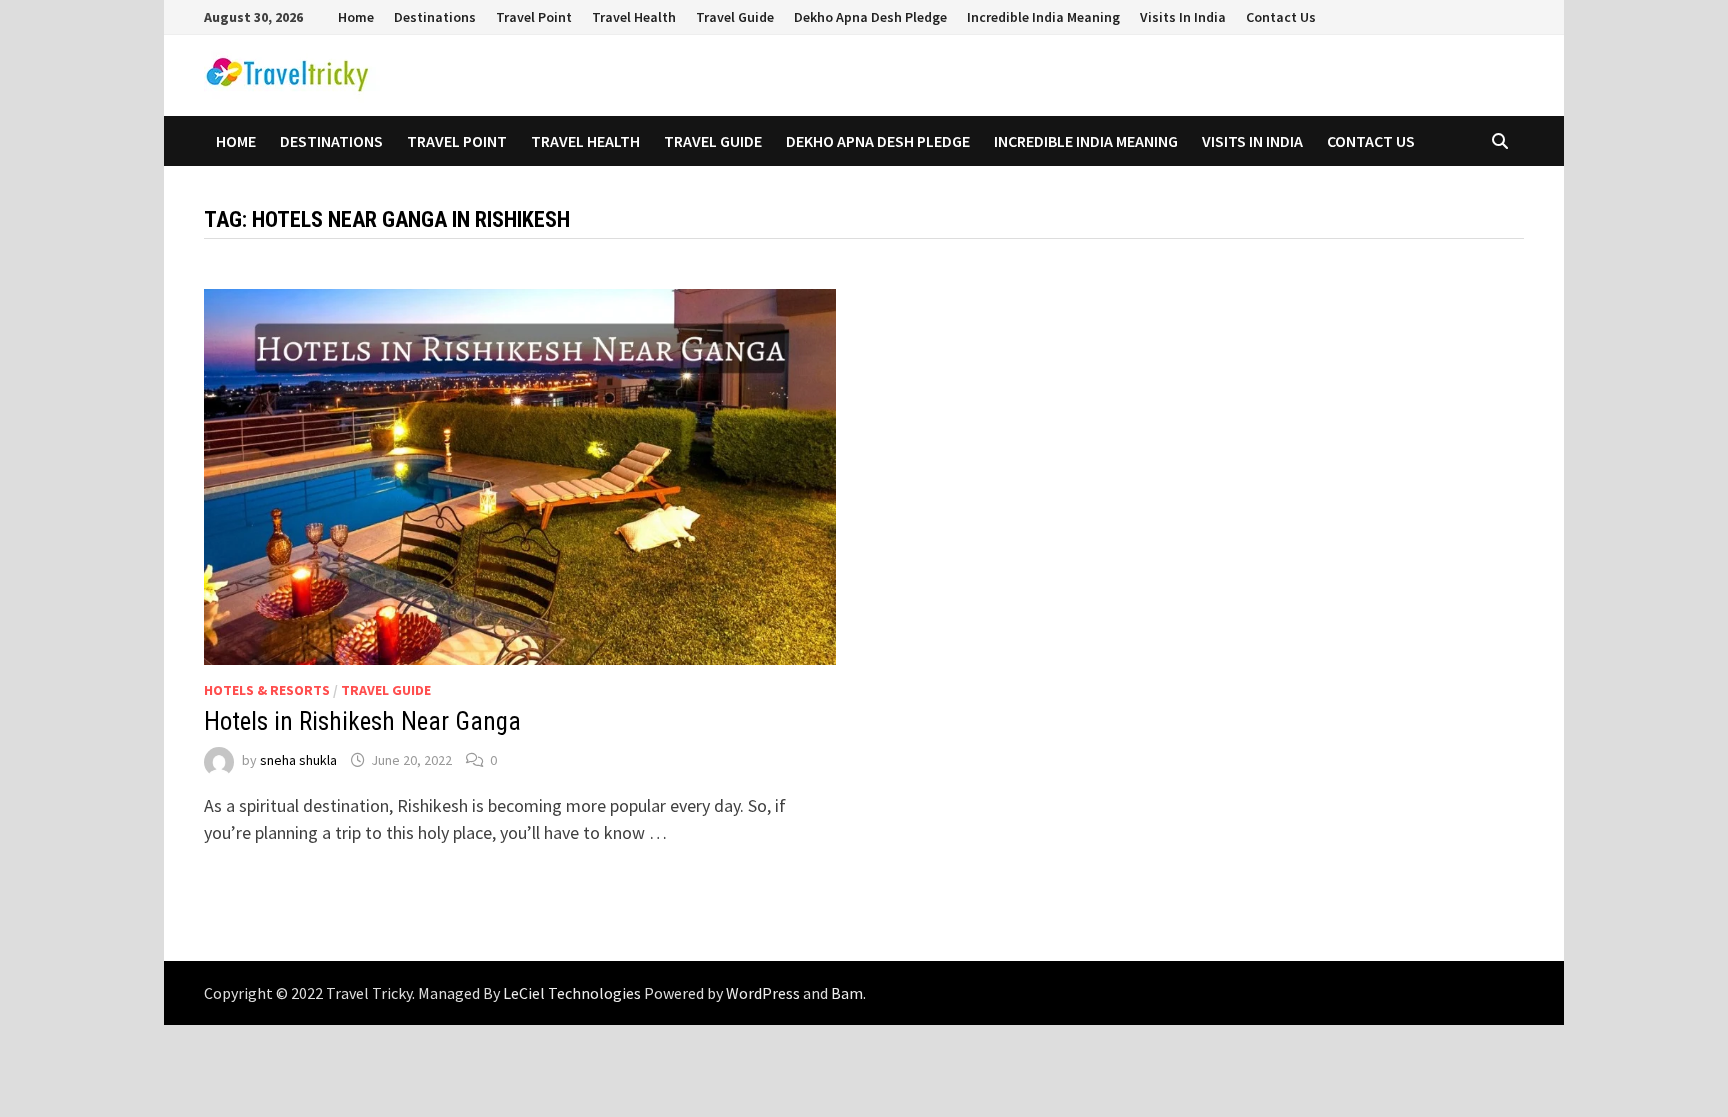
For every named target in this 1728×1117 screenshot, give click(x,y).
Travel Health (634, 17)
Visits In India (1183, 17)
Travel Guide (735, 17)
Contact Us (1281, 17)
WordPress (763, 993)
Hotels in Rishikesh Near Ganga (362, 721)
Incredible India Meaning (1043, 17)
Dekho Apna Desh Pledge (870, 17)
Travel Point (534, 17)
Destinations (435, 17)
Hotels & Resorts (267, 690)
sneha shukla (298, 760)
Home (356, 17)
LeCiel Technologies (573, 993)
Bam (847, 993)
